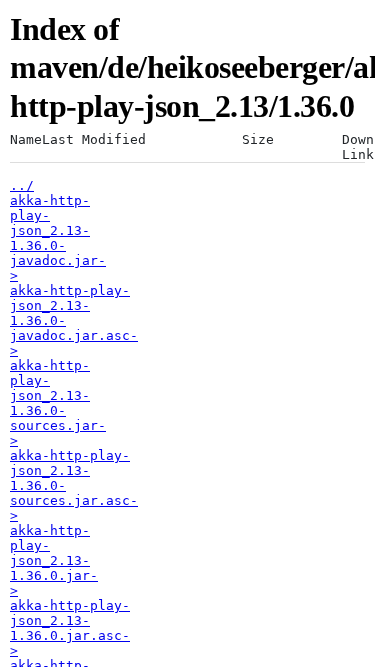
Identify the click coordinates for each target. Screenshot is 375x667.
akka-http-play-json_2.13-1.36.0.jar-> (54, 560)
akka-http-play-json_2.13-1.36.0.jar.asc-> (70, 628)
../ (22, 185)
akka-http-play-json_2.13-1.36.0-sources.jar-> (58, 403)
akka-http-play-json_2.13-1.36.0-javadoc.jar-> (58, 238)
